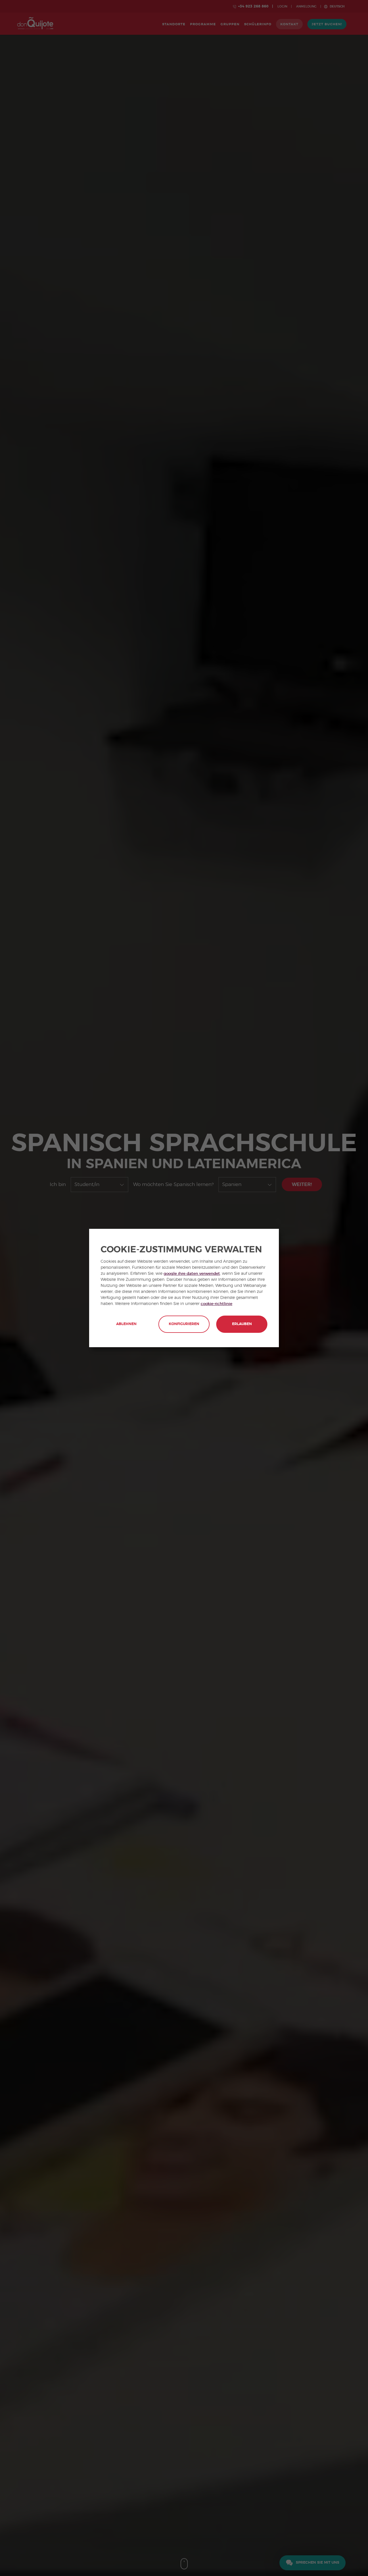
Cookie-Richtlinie (216, 1304)
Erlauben (242, 1324)
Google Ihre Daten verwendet (192, 1274)
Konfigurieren (184, 1324)
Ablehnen (126, 1324)
